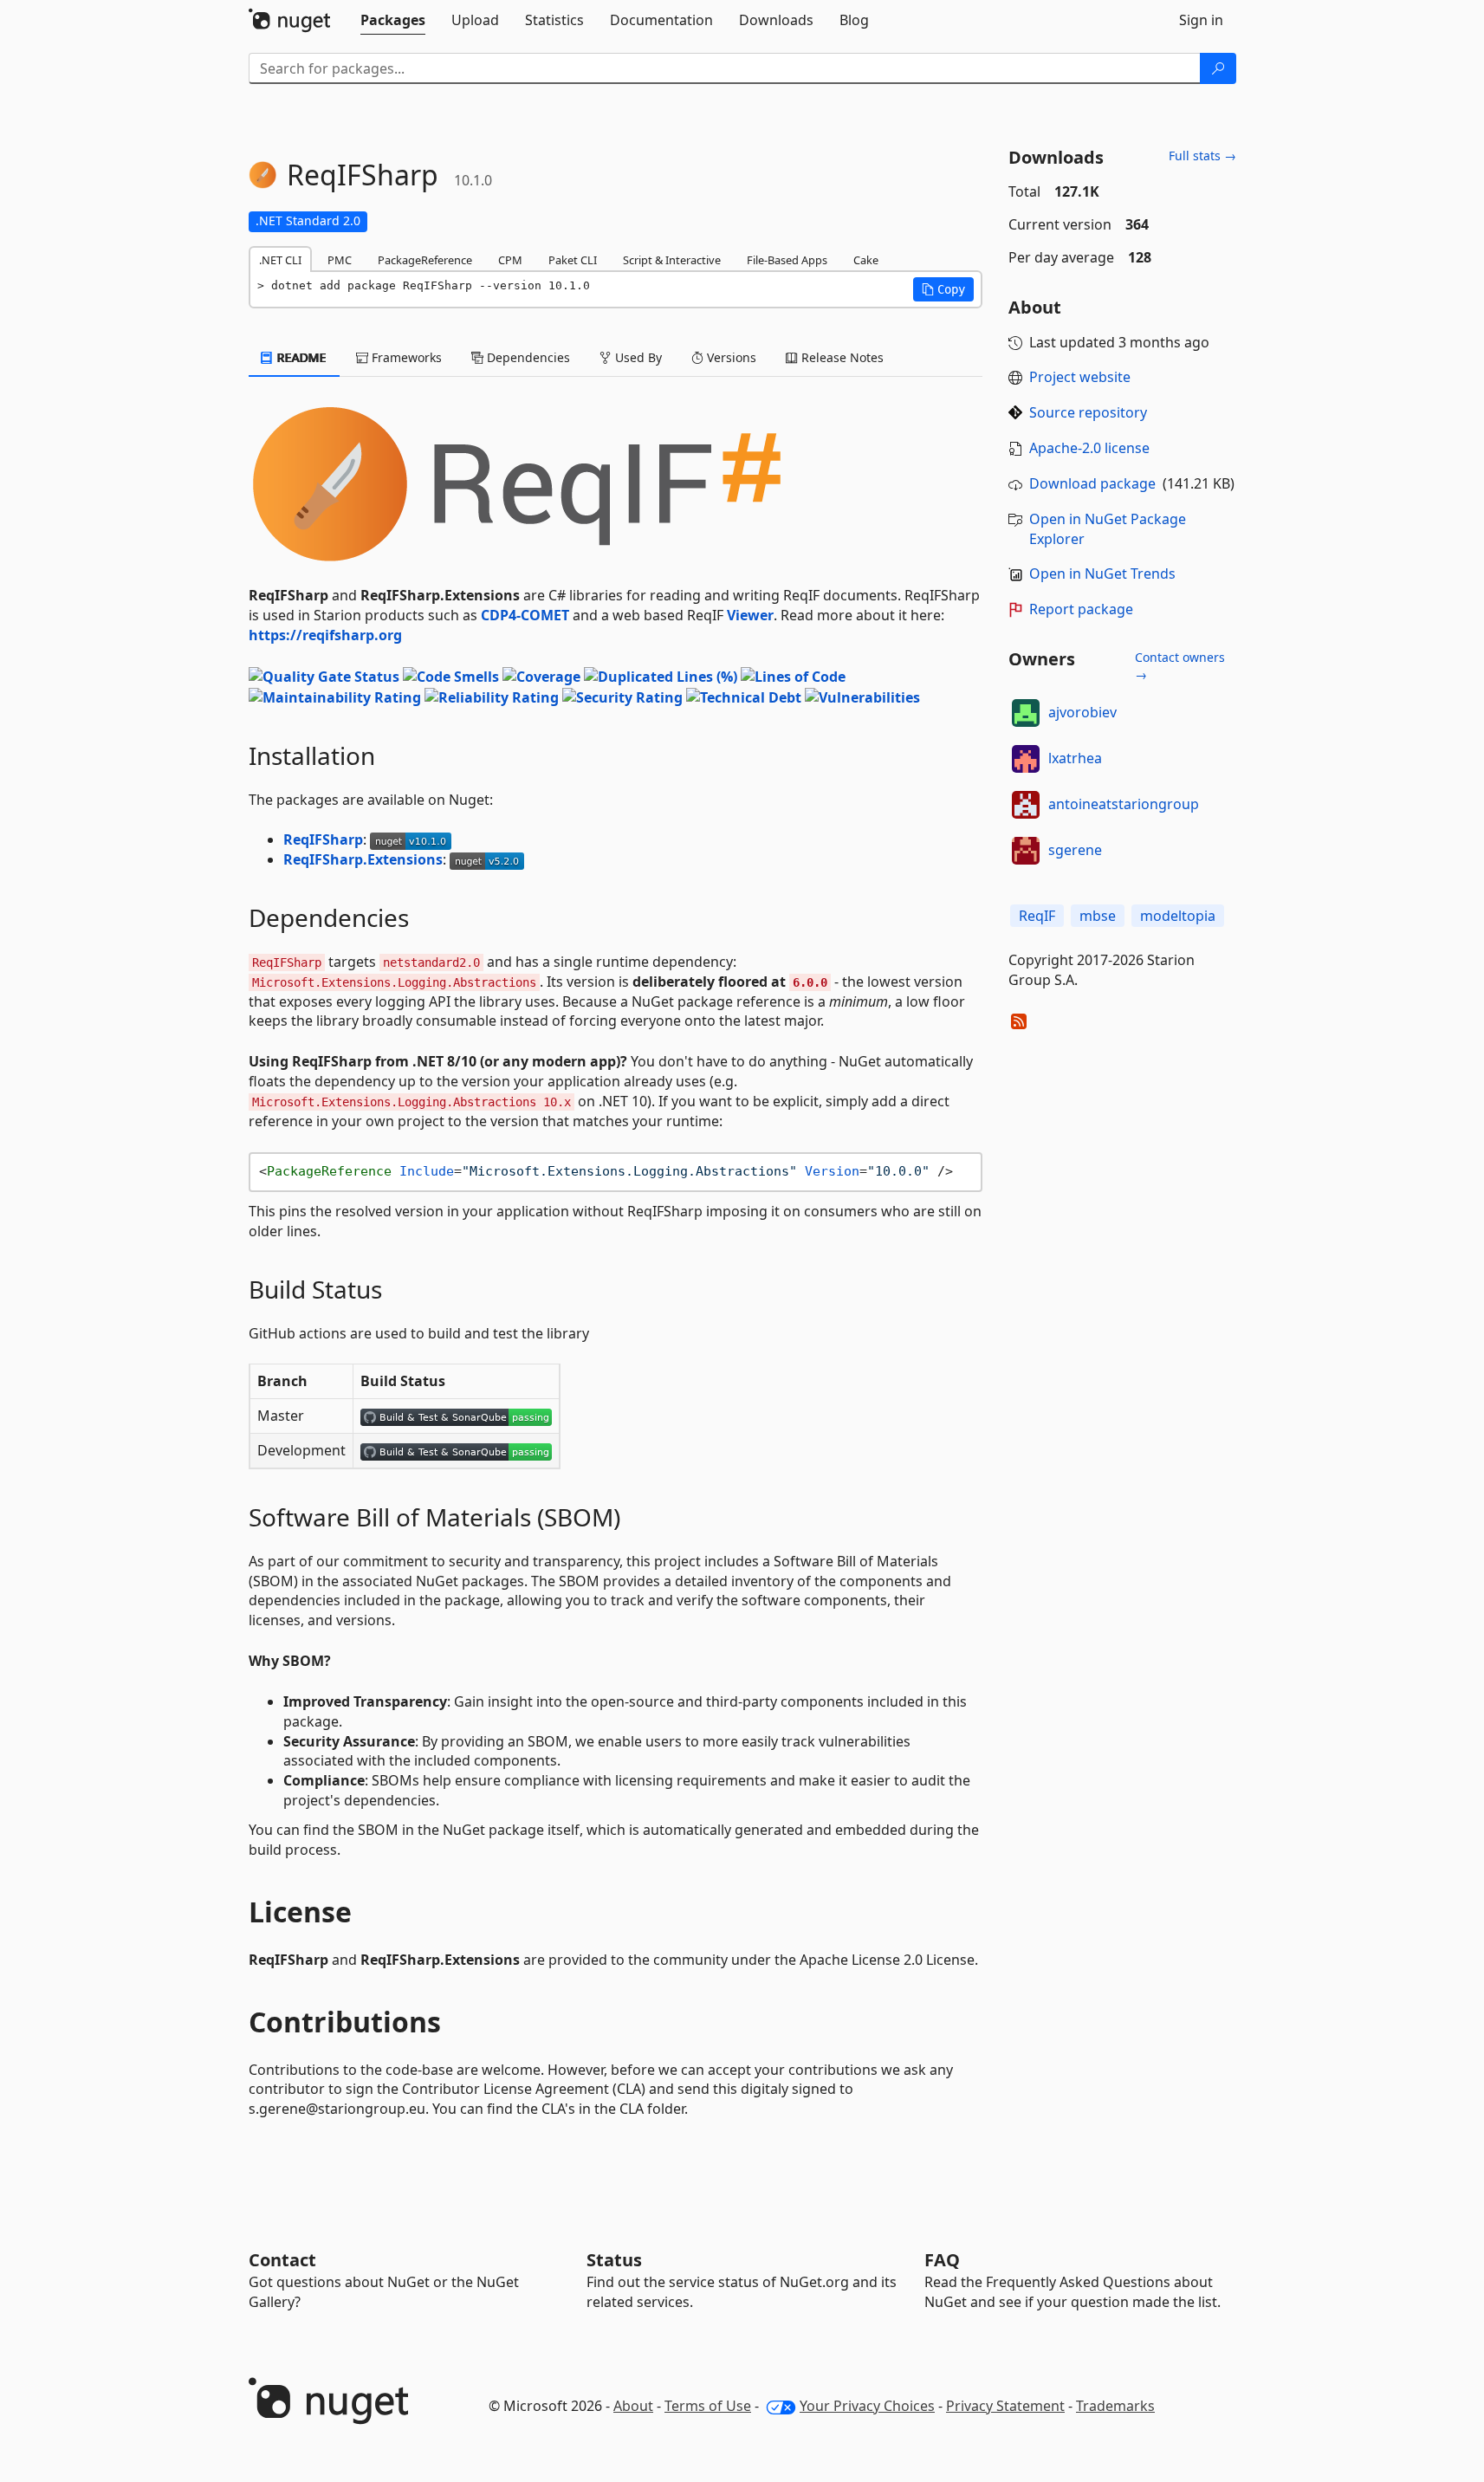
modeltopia (1178, 916)
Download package (1092, 483)
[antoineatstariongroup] (1026, 805)
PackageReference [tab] (425, 260)
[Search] (1218, 68)
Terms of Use (708, 2406)
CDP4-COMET (525, 615)
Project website (1080, 377)
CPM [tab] (510, 260)
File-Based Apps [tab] (787, 260)
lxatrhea (1075, 758)
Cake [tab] (866, 260)
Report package (1081, 609)
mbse (1098, 916)
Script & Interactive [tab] (672, 260)
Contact (282, 2260)
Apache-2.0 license (1089, 448)
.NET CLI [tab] (280, 260)
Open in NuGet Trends (1102, 574)
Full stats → (1202, 156)
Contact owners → (1180, 666)
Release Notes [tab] (841, 357)
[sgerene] (1026, 851)
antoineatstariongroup (1124, 804)
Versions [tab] (730, 357)
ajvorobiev (1082, 712)
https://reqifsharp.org (325, 635)
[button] (943, 289)
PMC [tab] (340, 260)
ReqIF (1037, 916)
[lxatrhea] (1026, 759)
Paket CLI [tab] (573, 260)
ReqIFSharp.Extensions (363, 859)
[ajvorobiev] (1026, 713)
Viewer (750, 615)
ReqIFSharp (323, 839)
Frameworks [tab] (405, 357)
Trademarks (1115, 2406)
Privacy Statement (1005, 2406)
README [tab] (300, 357)
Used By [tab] (637, 357)
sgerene (1075, 850)
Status (614, 2260)
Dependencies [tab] (527, 357)
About (633, 2406)
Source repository (1088, 412)
